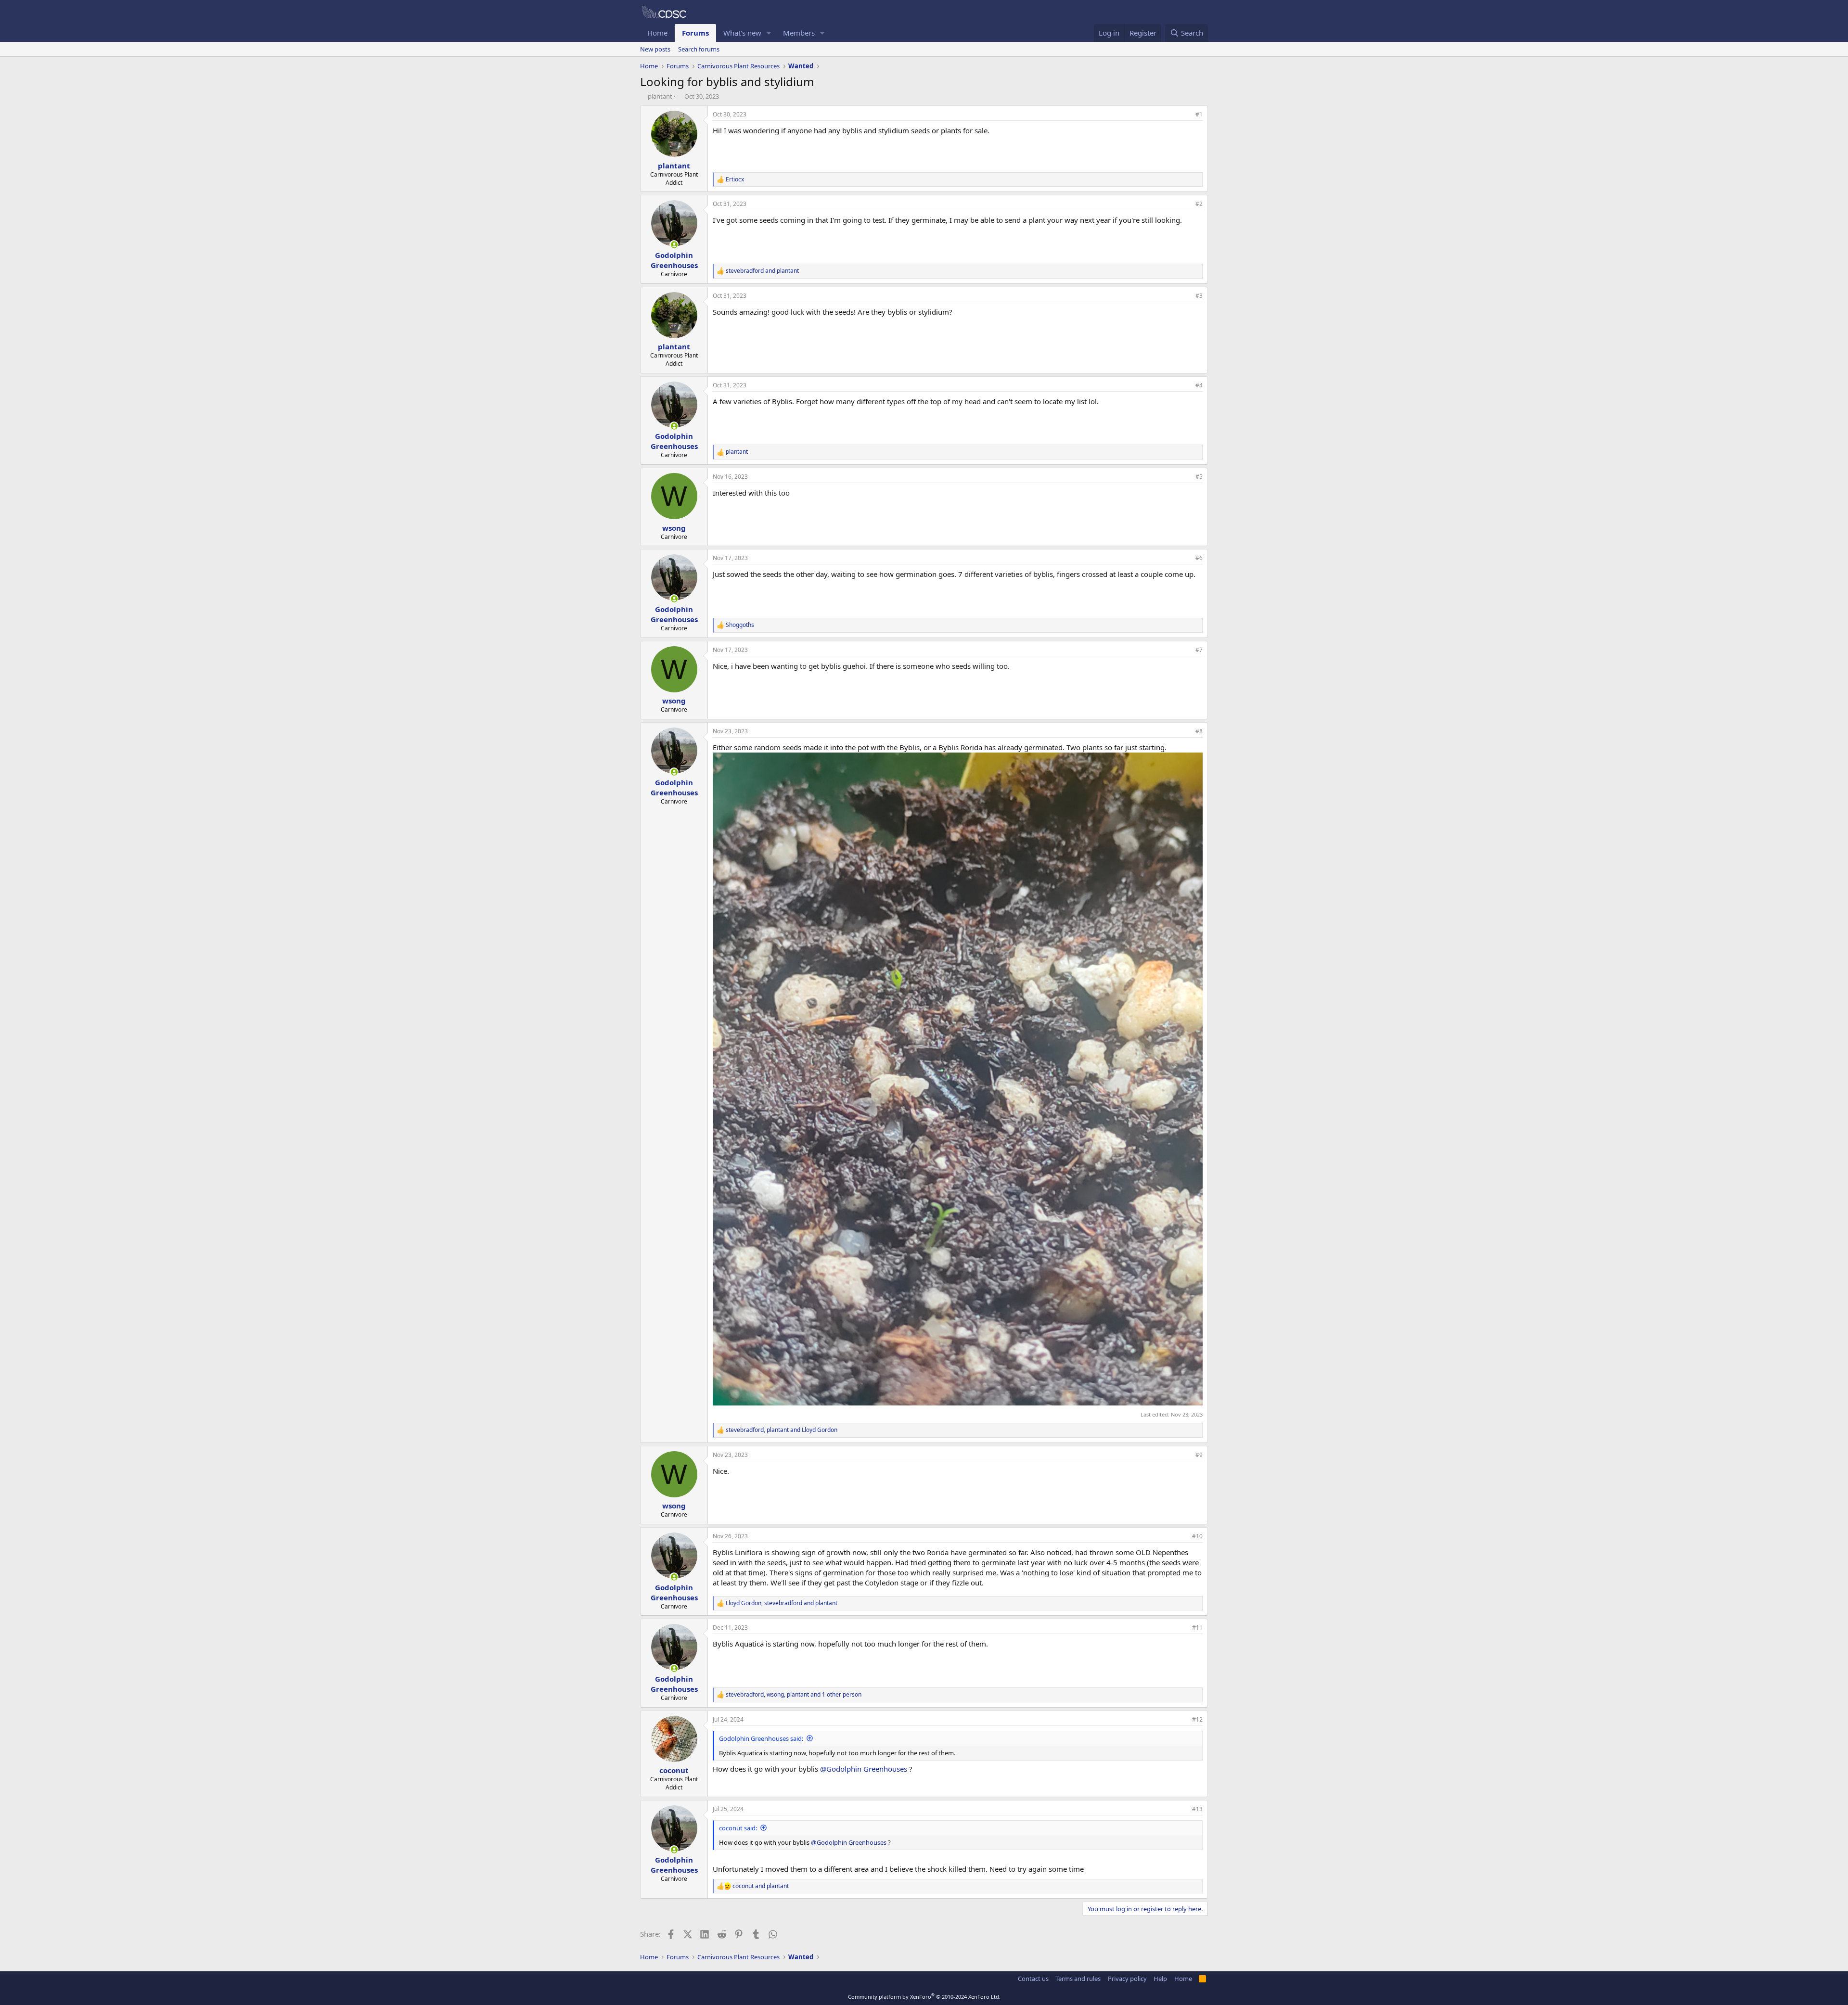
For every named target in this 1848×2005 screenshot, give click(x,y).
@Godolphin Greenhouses (864, 1769)
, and (782, 1430)
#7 (1199, 650)
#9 (1199, 1455)
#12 (1197, 1719)
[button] (769, 33)
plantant (660, 96)
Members (799, 33)
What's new (742, 33)
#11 (1197, 1628)
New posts (655, 49)
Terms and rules (1078, 1979)
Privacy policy (1127, 1979)
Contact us (1033, 1979)
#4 (1199, 385)
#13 (1197, 1809)
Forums (695, 33)
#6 (1199, 558)
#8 (1199, 731)
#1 (1199, 114)
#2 (1199, 204)
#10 (1197, 1536)
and (762, 271)
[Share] (1186, 115)
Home (657, 33)
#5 (1199, 477)
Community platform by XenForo (924, 1997)
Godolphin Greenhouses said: (761, 1738)
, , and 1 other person (794, 1695)
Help (1160, 1979)
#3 (1199, 296)
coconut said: (738, 1828)
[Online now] (674, 245)
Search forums (699, 49)
